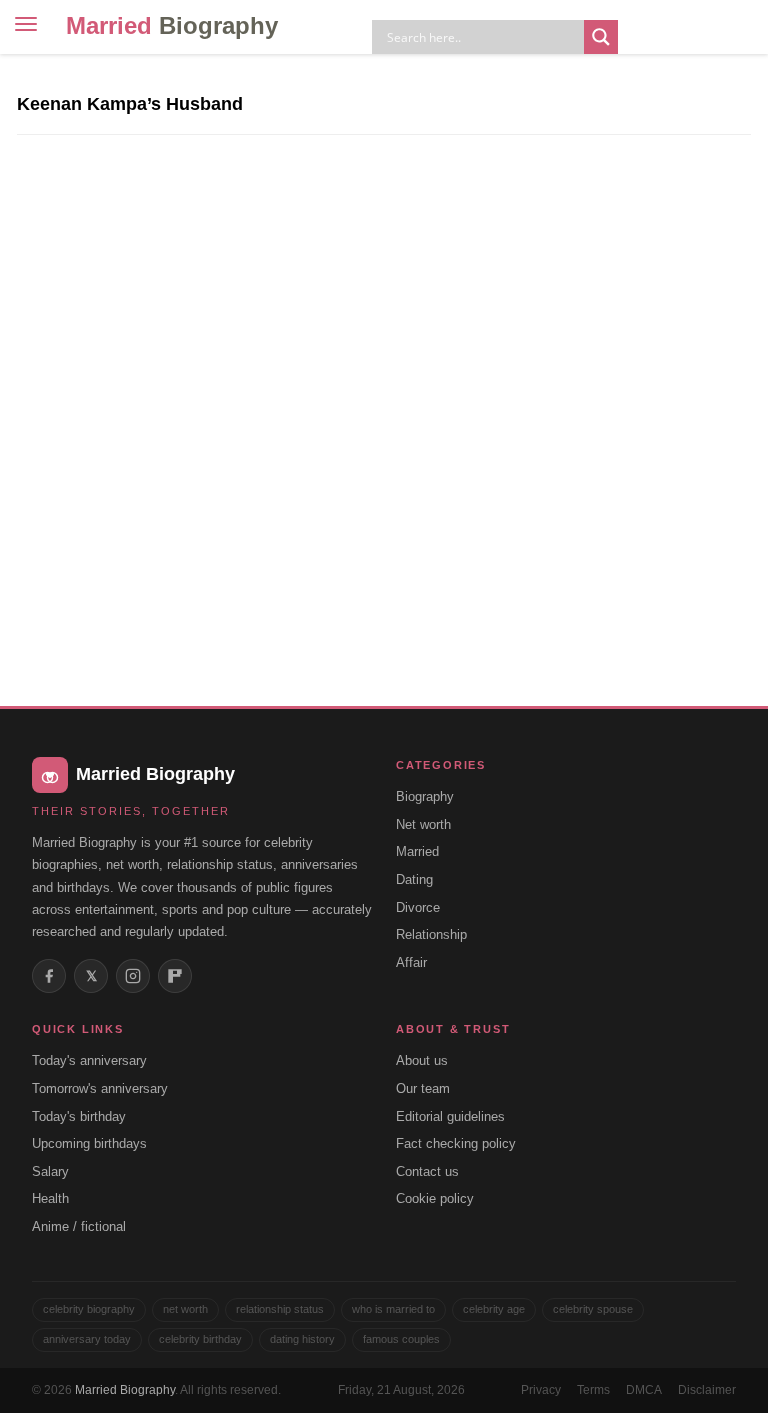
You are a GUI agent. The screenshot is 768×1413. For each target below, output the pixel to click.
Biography (425, 796)
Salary (50, 1171)
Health (50, 1198)
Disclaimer (707, 1390)
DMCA (644, 1390)
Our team (423, 1088)
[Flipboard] (175, 976)
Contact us (427, 1171)
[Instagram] (133, 976)
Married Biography (125, 1390)
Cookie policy (435, 1198)
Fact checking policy (456, 1143)
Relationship (431, 934)
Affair (411, 962)
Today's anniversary (89, 1060)
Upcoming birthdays (89, 1143)
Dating (414, 879)
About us (422, 1060)
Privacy (541, 1390)
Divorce (418, 907)
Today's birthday (79, 1116)
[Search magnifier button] (601, 37)
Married (172, 25)
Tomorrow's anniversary (100, 1088)
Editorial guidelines (450, 1116)
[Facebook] (49, 976)
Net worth (423, 824)
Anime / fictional (79, 1226)
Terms (593, 1390)
